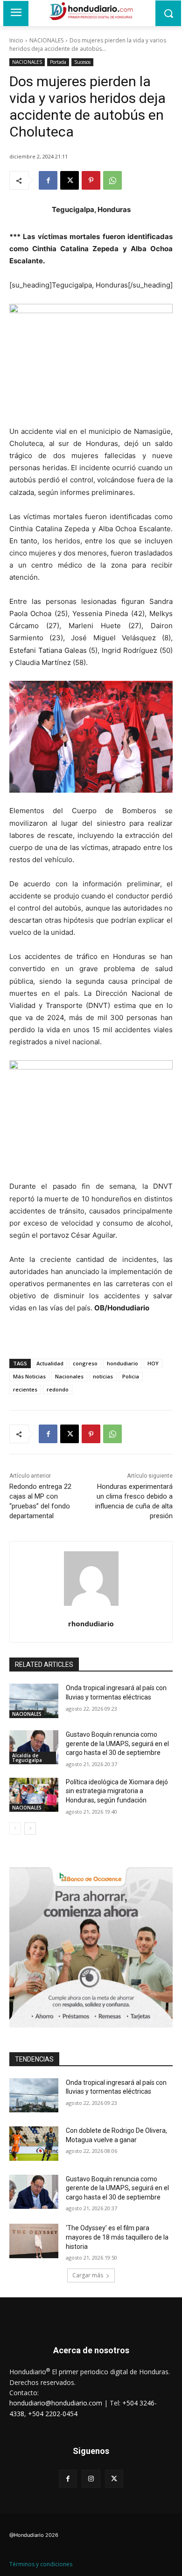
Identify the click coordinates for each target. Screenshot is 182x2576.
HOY (153, 1363)
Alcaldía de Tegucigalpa (27, 1758)
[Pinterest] (91, 180)
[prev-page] (15, 1829)
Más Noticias (29, 1376)
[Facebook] (48, 180)
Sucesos (82, 62)
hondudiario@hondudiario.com (56, 2403)
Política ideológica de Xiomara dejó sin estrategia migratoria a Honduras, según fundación (117, 1791)
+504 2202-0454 (53, 2414)
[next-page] (30, 1829)
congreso (85, 1363)
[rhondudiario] (91, 1579)
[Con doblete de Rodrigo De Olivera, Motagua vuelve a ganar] (34, 2144)
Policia (131, 1376)
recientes (25, 1389)
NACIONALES (46, 40)
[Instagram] (91, 2479)
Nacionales (69, 1376)
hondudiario (122, 1363)
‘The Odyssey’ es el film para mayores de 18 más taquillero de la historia (117, 2237)
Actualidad (50, 1363)
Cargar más (88, 2275)
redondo (58, 1389)
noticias (103, 1376)
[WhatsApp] (112, 180)
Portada (58, 62)
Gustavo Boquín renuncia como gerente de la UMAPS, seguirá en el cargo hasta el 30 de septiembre (117, 1744)
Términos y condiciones (41, 2564)
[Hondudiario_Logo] (91, 11)
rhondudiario (91, 1624)
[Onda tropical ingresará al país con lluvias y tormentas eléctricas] (34, 1701)
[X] (70, 180)
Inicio (16, 40)
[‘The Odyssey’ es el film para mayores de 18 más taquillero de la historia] (34, 2241)
